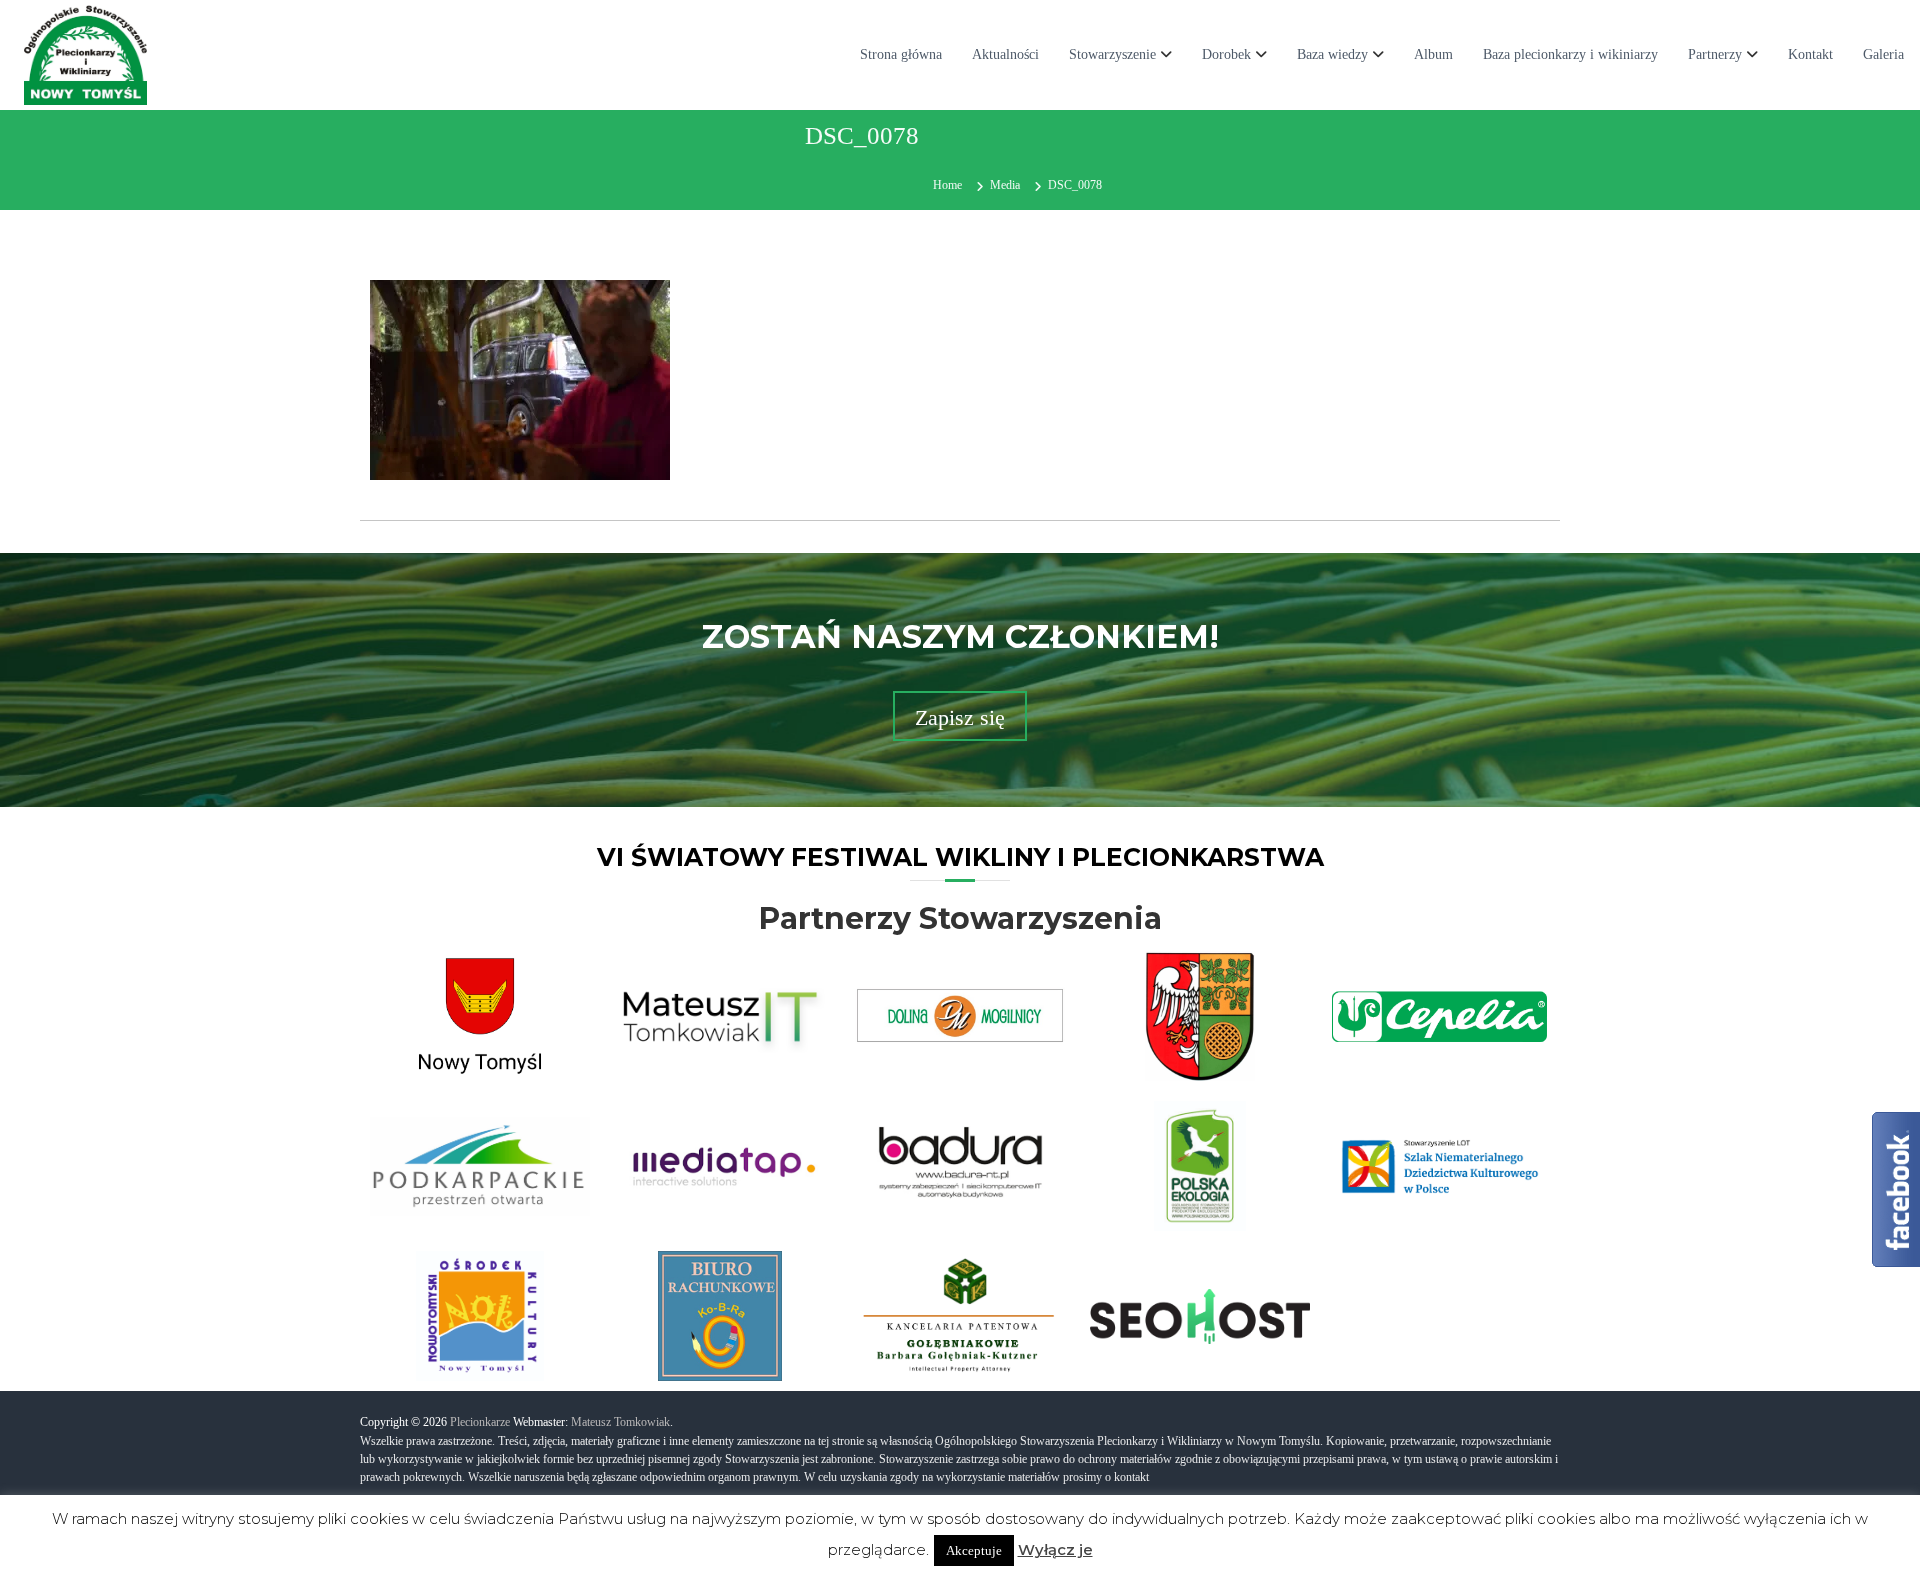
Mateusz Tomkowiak (620, 1422)
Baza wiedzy (1332, 54)
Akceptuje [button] (974, 1550)
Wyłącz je (1055, 1549)
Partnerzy (1715, 54)
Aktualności (1005, 54)
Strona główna (901, 54)
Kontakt (1810, 54)
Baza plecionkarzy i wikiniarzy (1570, 54)
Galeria (1883, 54)
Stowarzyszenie (1112, 54)
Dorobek (1226, 54)
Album (1433, 54)
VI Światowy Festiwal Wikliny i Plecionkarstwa (960, 857)
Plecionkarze (480, 1422)
